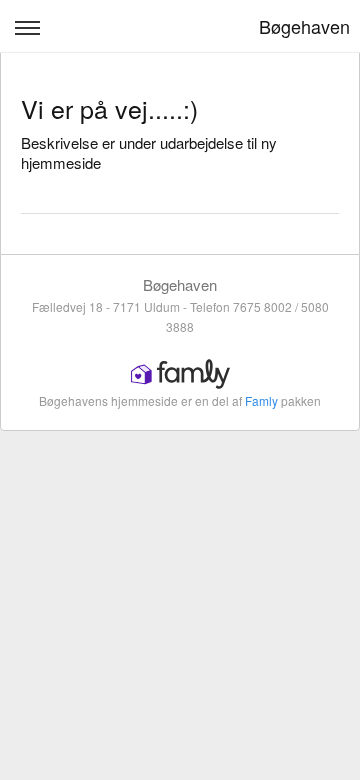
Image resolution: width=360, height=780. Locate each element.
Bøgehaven (304, 26)
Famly (261, 400)
